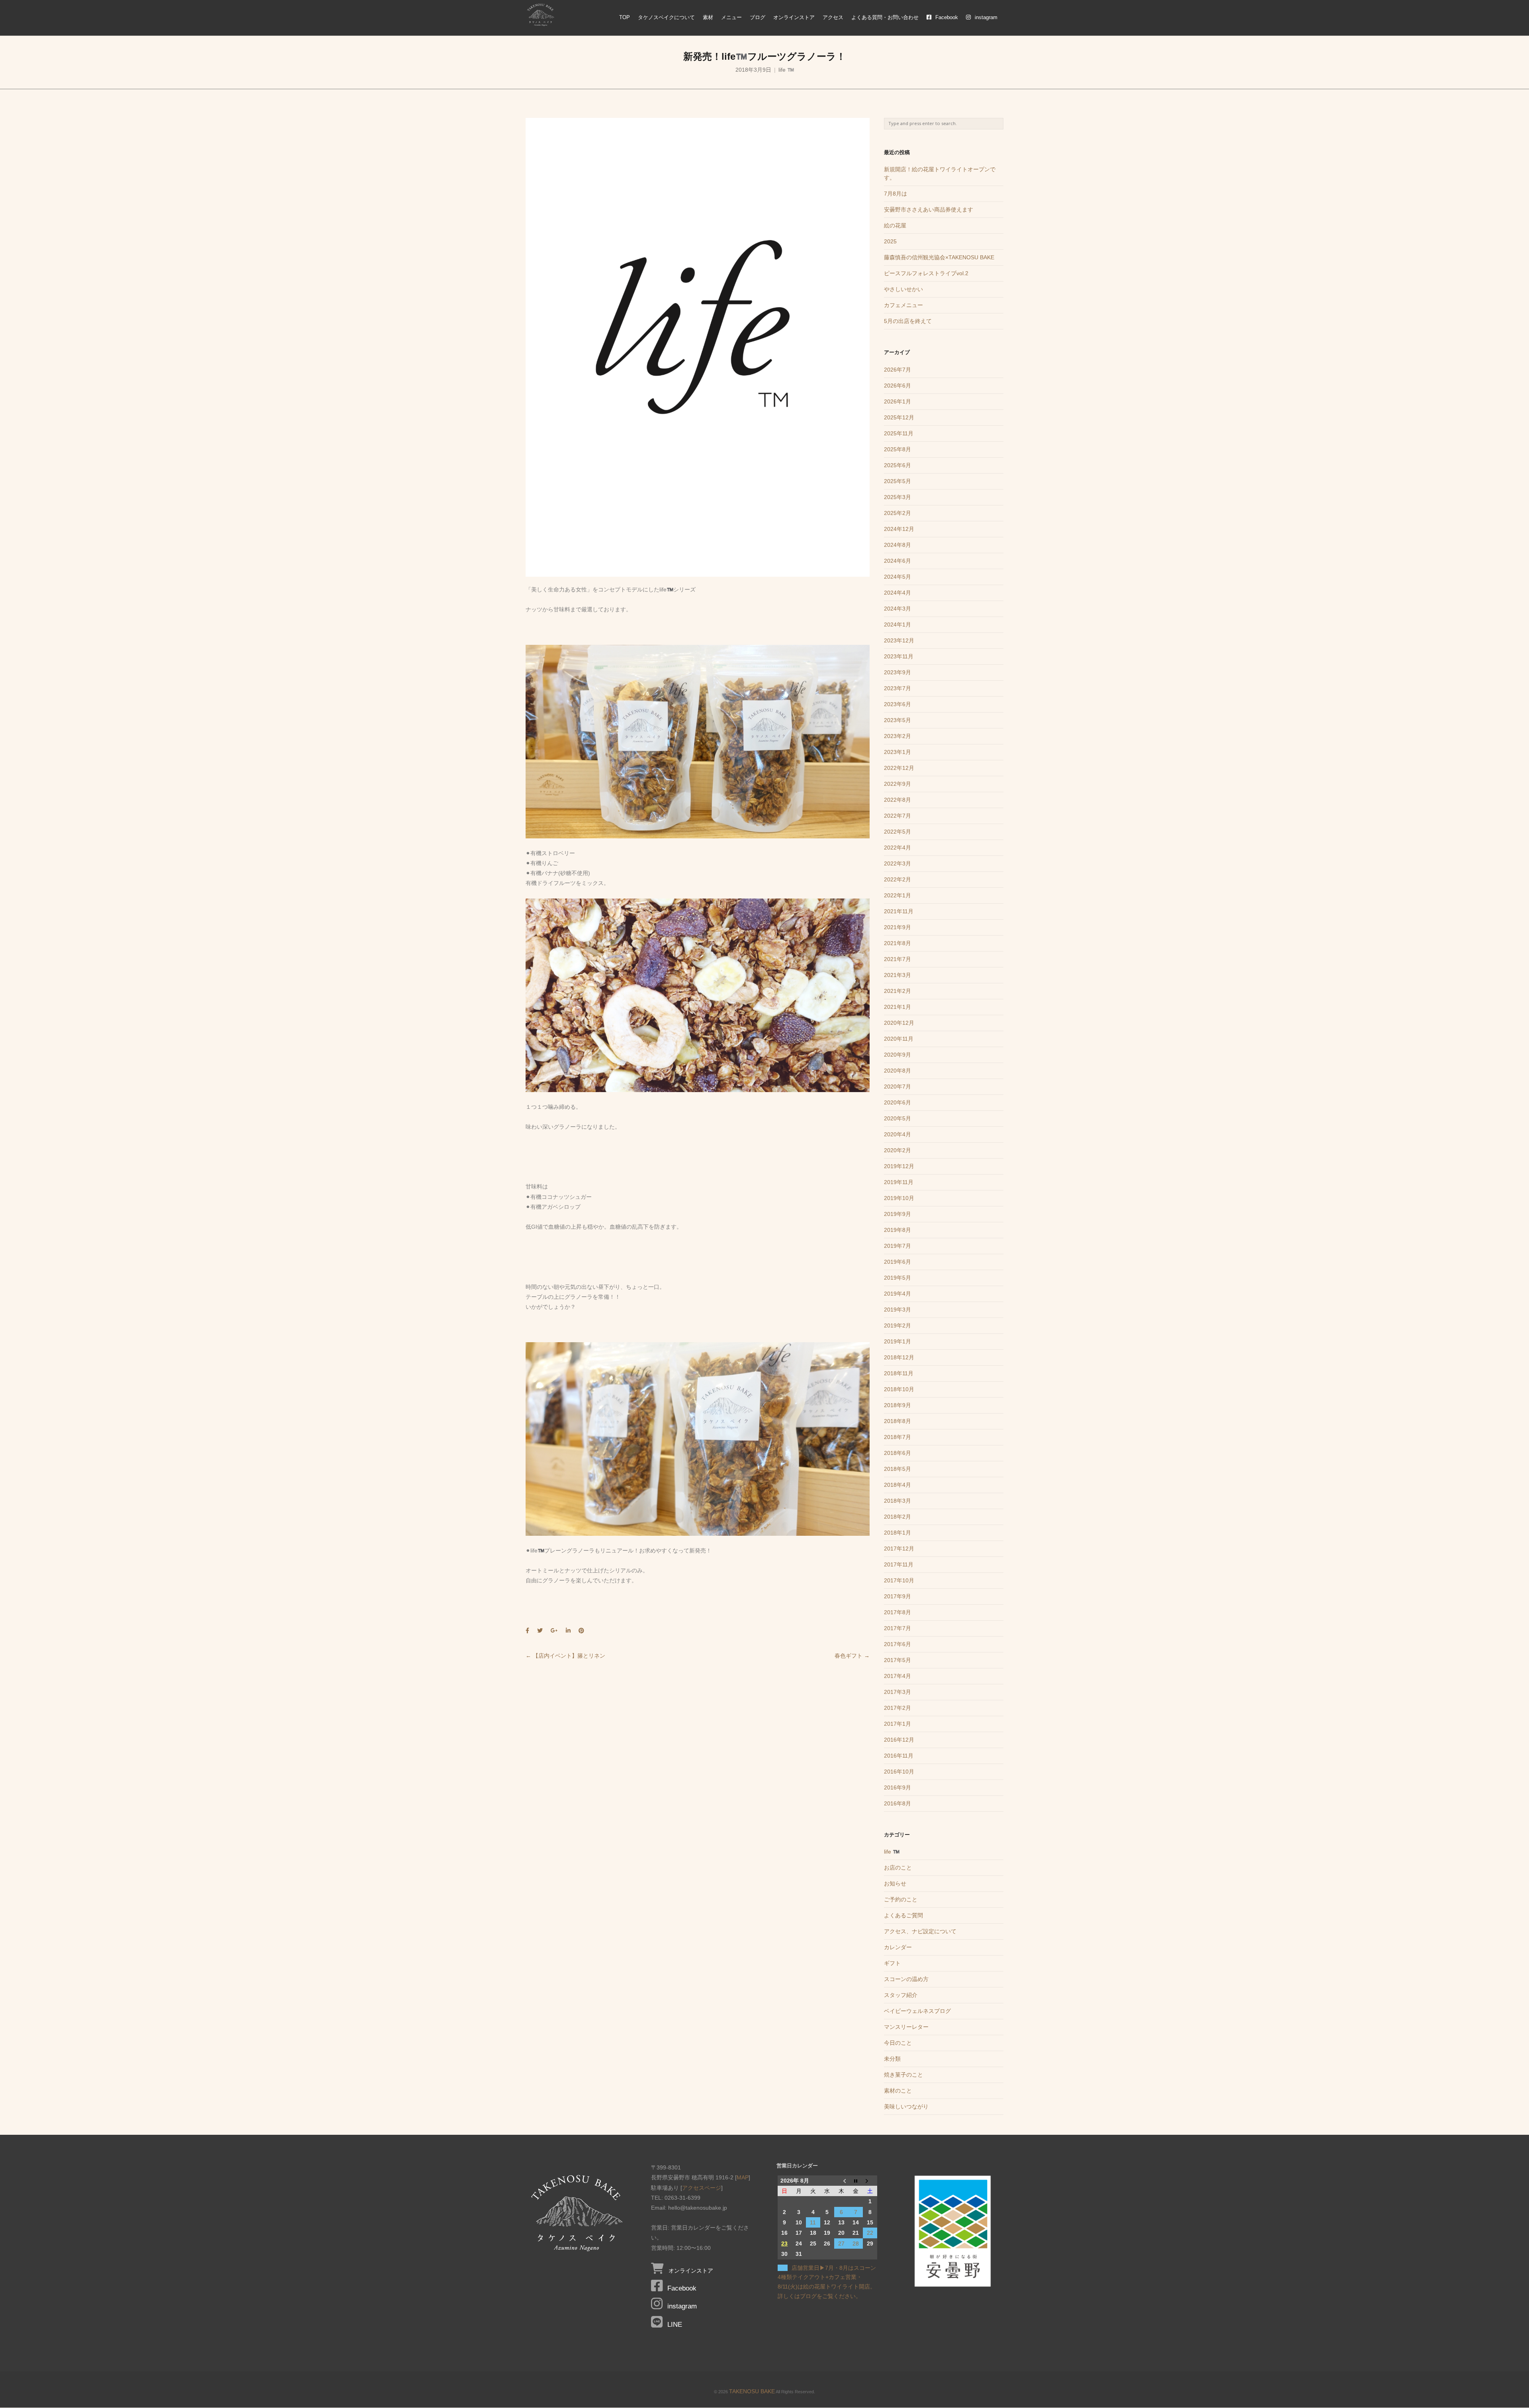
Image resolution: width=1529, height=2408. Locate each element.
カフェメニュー (903, 305)
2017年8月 (897, 1612)
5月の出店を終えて (908, 321)
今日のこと (898, 2043)
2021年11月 (899, 911)
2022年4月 (897, 848)
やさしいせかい (903, 289)
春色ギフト (852, 1656)
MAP (743, 2177)
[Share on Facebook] (527, 1631)
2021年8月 (897, 943)
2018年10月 (899, 1389)
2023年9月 (897, 672)
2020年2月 (897, 1150)
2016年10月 (899, 1772)
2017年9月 (897, 1596)
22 (870, 2233)
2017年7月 (897, 1628)
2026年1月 (897, 401)
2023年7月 (897, 688)
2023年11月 (899, 656)
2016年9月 (897, 1787)
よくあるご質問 (903, 1915)
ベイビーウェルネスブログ (917, 2011)
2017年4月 (897, 1676)
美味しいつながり (906, 2107)
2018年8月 (897, 1421)
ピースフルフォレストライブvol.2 (926, 273)
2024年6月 (897, 561)
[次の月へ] (870, 2181)
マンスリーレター (906, 2027)
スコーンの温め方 (906, 1979)
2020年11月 (899, 1039)
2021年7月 (897, 959)
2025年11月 (899, 433)
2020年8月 (897, 1071)
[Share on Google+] (554, 1631)
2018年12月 (899, 1357)
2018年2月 (897, 1517)
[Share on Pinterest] (581, 1631)
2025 (890, 241)
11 (813, 2222)
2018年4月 (897, 1485)
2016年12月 (899, 1740)
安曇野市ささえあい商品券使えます (929, 209)
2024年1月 (897, 625)
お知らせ (895, 1883)
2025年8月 (897, 449)
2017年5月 (897, 1660)
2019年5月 (897, 1278)
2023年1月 (897, 752)
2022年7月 (897, 816)
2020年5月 (897, 1118)
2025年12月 (899, 417)
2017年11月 (899, 1564)
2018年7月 (897, 1437)
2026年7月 (897, 370)
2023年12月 (899, 640)
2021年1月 (897, 1007)
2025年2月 (897, 513)
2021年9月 (897, 927)
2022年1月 (897, 895)
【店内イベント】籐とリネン (565, 1656)
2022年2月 (897, 879)
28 (856, 2244)
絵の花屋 (895, 225)
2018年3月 (897, 1501)
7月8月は (896, 194)
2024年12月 (899, 529)
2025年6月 (897, 465)
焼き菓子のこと (903, 2075)
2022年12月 (899, 768)
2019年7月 (897, 1246)
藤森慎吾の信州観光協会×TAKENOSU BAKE (939, 257)
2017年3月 (897, 1692)
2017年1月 (897, 1724)
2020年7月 (897, 1087)
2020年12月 (899, 1023)
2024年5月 (897, 577)
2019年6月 (897, 1262)
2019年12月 (899, 1166)
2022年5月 (897, 832)
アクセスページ (702, 2188)
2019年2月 (897, 1325)
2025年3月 (897, 497)
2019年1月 (897, 1341)
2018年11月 (899, 1373)
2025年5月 (897, 481)
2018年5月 (897, 1469)
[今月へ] (856, 2181)
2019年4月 (897, 1294)
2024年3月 (897, 609)
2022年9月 (897, 784)
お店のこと (898, 1868)
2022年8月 (897, 800)
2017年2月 (897, 1708)
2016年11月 (899, 1756)
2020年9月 (897, 1055)
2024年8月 (897, 545)
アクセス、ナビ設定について (920, 1931)
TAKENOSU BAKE (752, 2391)
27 (841, 2244)
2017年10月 (899, 1580)
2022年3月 (897, 863)
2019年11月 (899, 1182)
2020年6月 (897, 1102)
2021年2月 (897, 991)
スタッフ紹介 (901, 1995)
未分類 (892, 2059)
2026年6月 (897, 386)
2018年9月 (897, 1405)
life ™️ (786, 70)
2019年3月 (897, 1310)
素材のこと (898, 2091)
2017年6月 (897, 1644)
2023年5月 (897, 720)
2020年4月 (897, 1134)
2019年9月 (897, 1214)
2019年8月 (897, 1230)
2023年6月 (897, 704)
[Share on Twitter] (540, 1631)
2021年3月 (897, 975)
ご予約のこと (901, 1899)
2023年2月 (897, 736)
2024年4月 (897, 593)
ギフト (892, 1963)
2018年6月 (897, 1453)
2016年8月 (897, 1803)
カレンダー (898, 1947)
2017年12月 (899, 1549)
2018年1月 (897, 1533)
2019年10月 (899, 1198)
